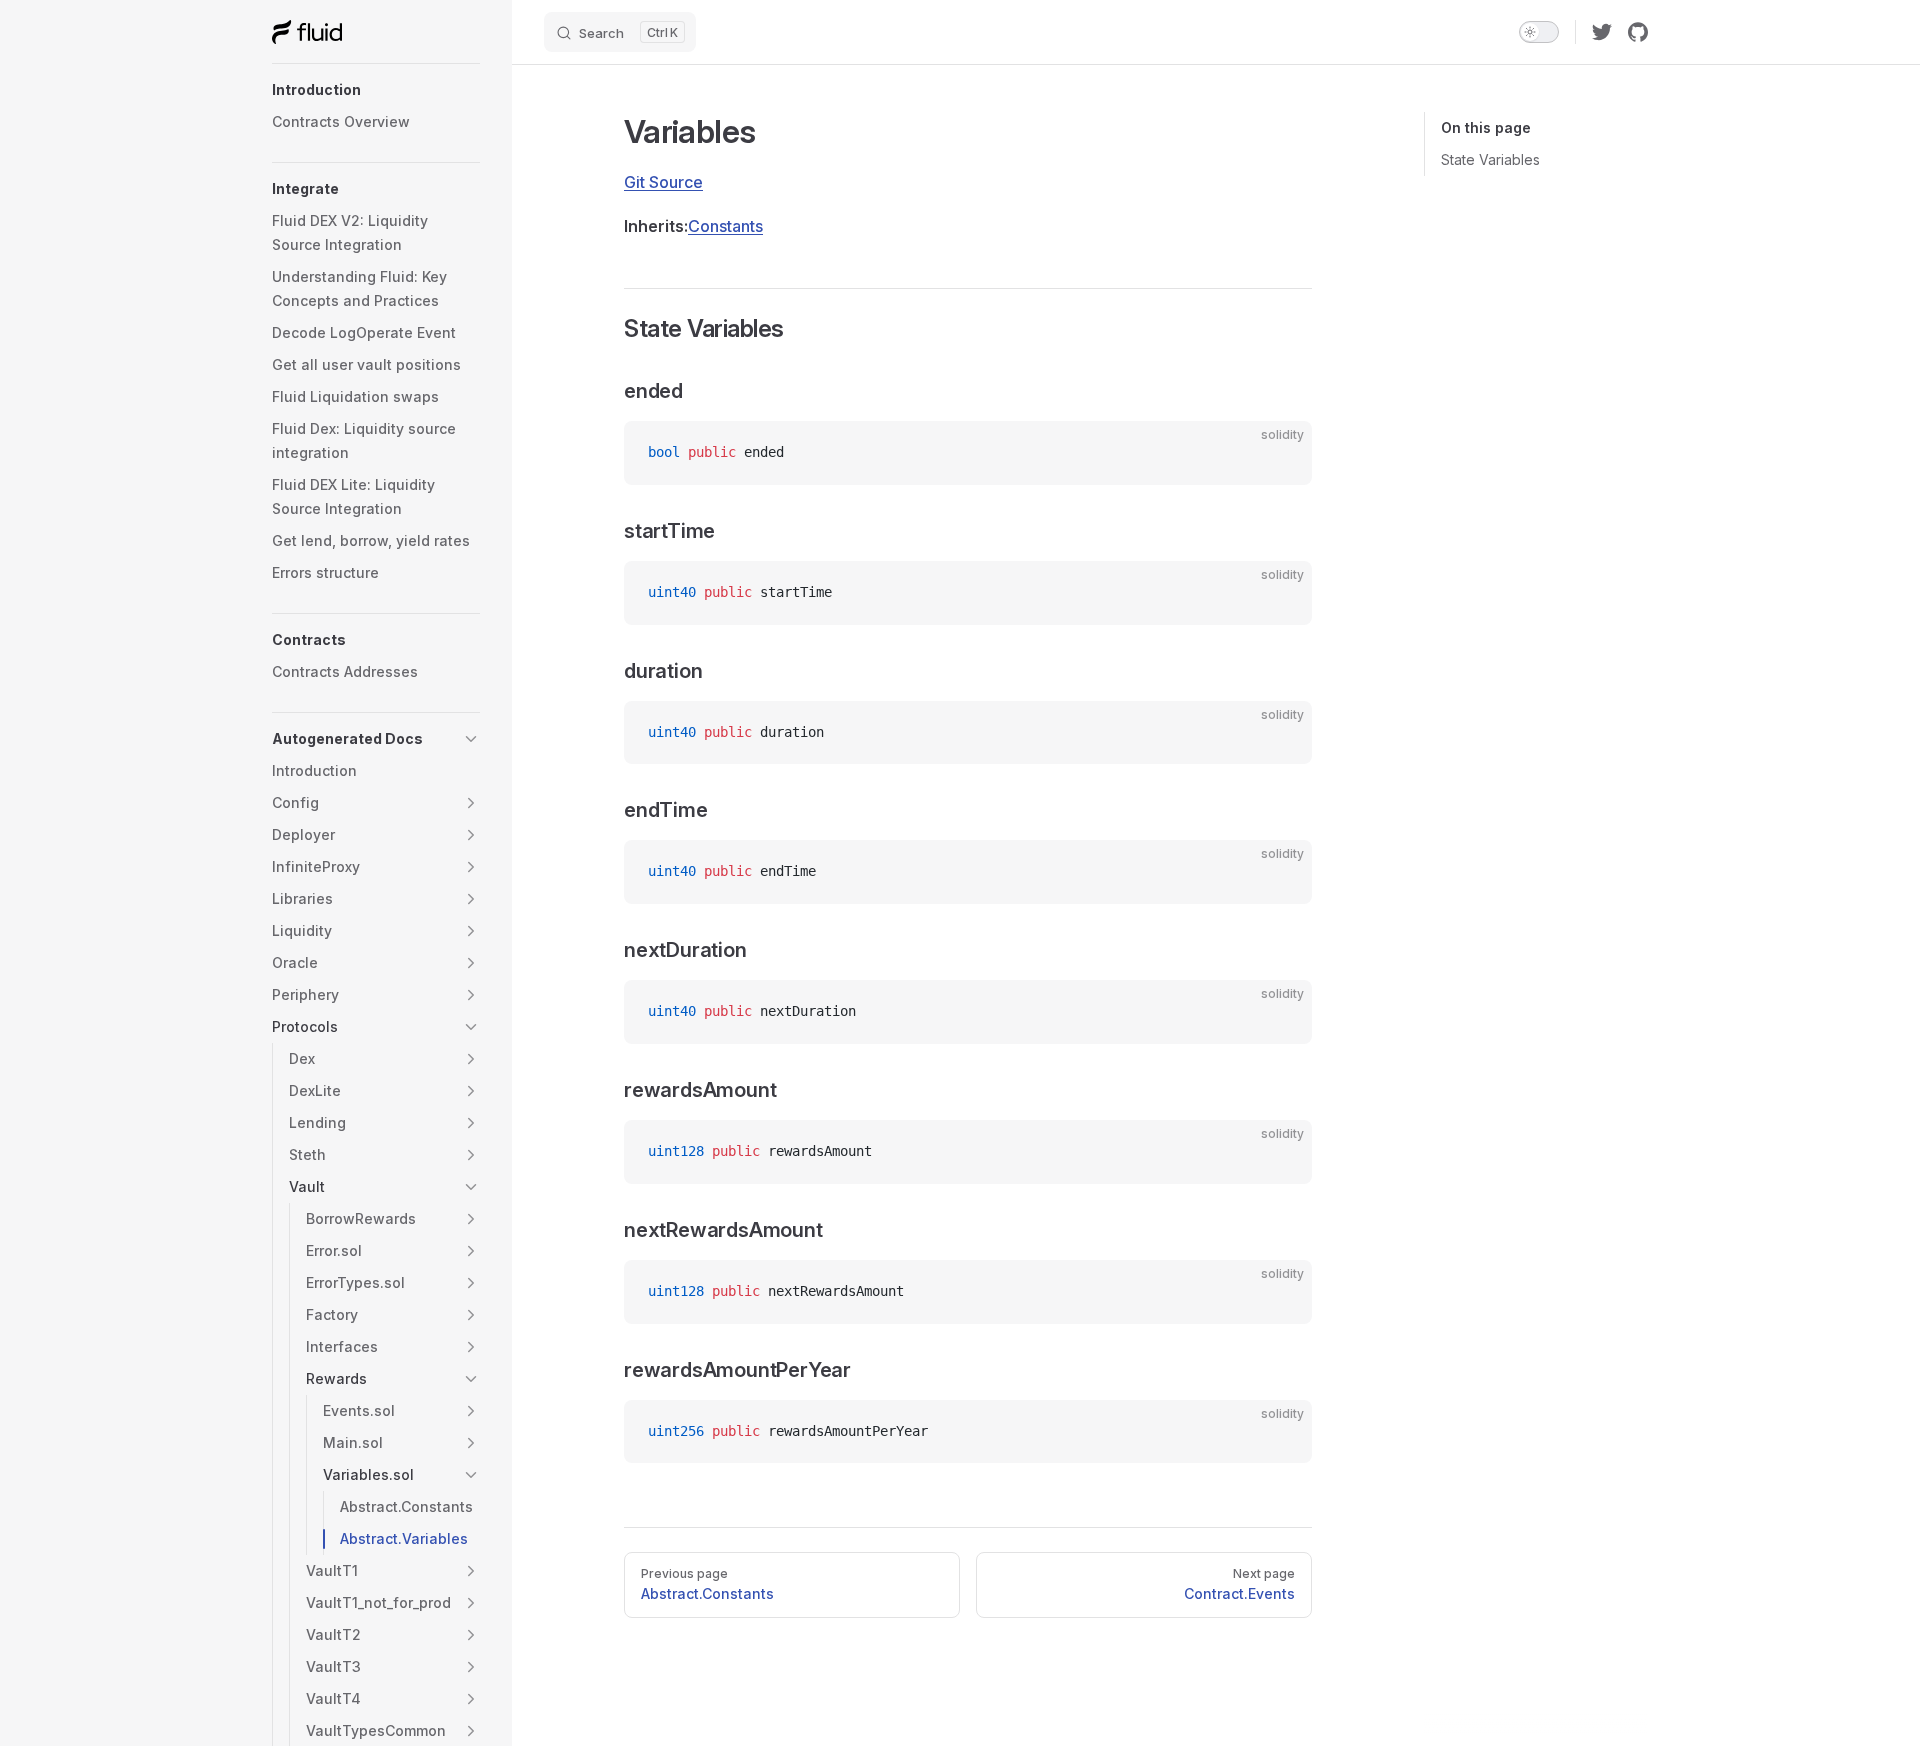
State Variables (1490, 159)
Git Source (663, 182)
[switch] (1539, 32)
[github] (1638, 32)
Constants (725, 226)
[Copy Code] (1280, 453)
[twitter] (1602, 32)
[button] (376, 90)
